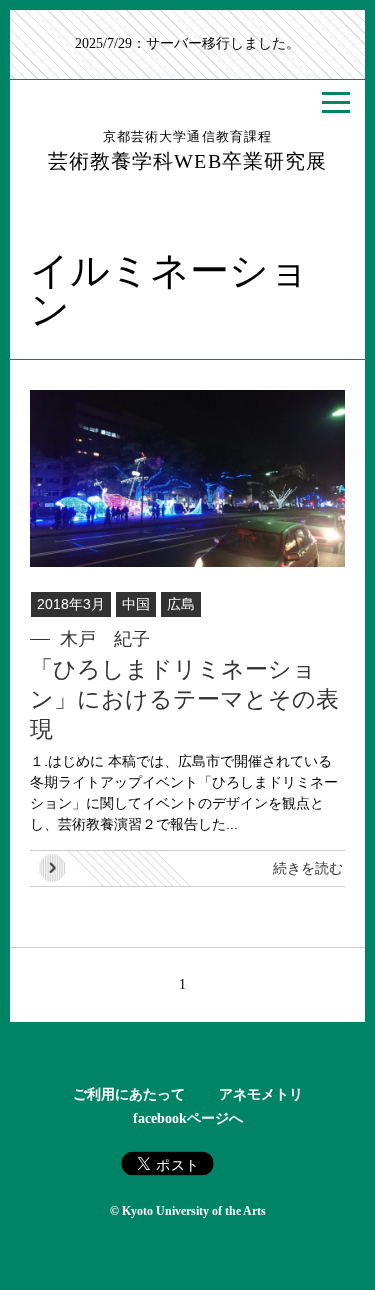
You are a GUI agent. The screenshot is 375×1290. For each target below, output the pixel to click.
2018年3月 (71, 604)
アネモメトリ (261, 1094)
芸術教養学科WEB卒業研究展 (187, 151)
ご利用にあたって (129, 1094)
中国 (136, 604)
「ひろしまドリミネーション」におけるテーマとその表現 (184, 699)
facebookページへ (188, 1118)
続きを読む (308, 868)
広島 (181, 604)
